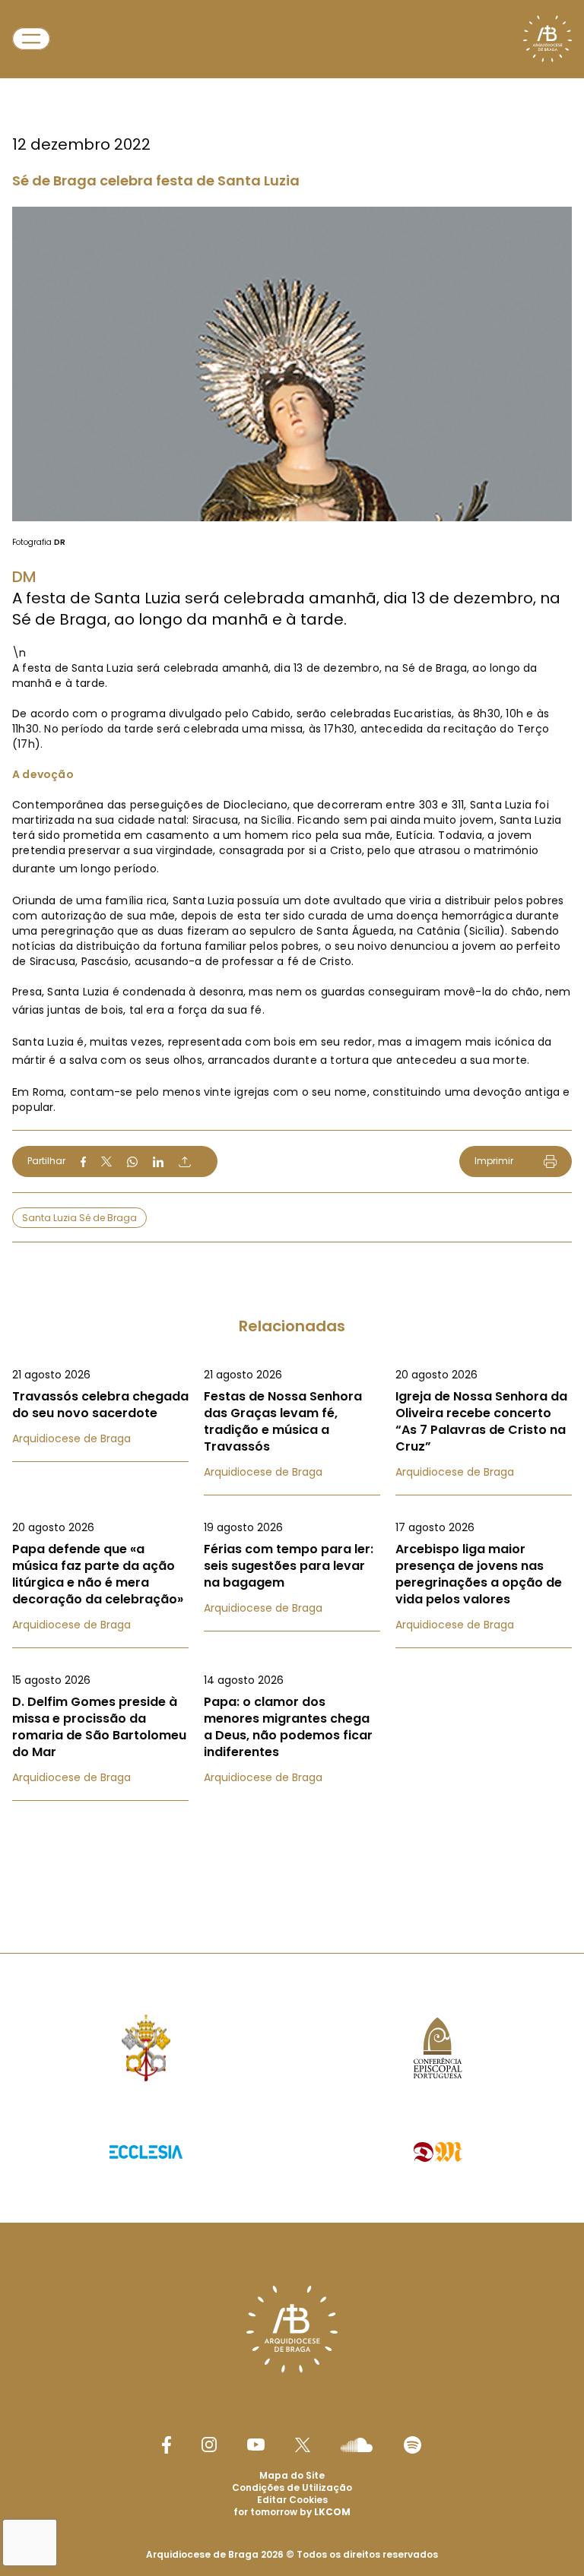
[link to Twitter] (303, 2445)
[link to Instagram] (209, 2445)
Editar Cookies (292, 2500)
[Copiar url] (185, 1162)
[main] (292, 946)
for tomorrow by (292, 2512)
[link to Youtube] (256, 2445)
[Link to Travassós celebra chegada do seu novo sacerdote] (100, 1407)
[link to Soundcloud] (357, 2445)
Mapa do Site (292, 2475)
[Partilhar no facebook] (83, 1162)
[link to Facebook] (167, 2445)
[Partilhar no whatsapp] (132, 1162)
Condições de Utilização (292, 2487)
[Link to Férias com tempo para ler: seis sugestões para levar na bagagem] (292, 1568)
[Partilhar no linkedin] (158, 1162)
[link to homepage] (547, 39)
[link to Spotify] (413, 2445)
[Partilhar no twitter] (106, 1161)
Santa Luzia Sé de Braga (79, 1218)
